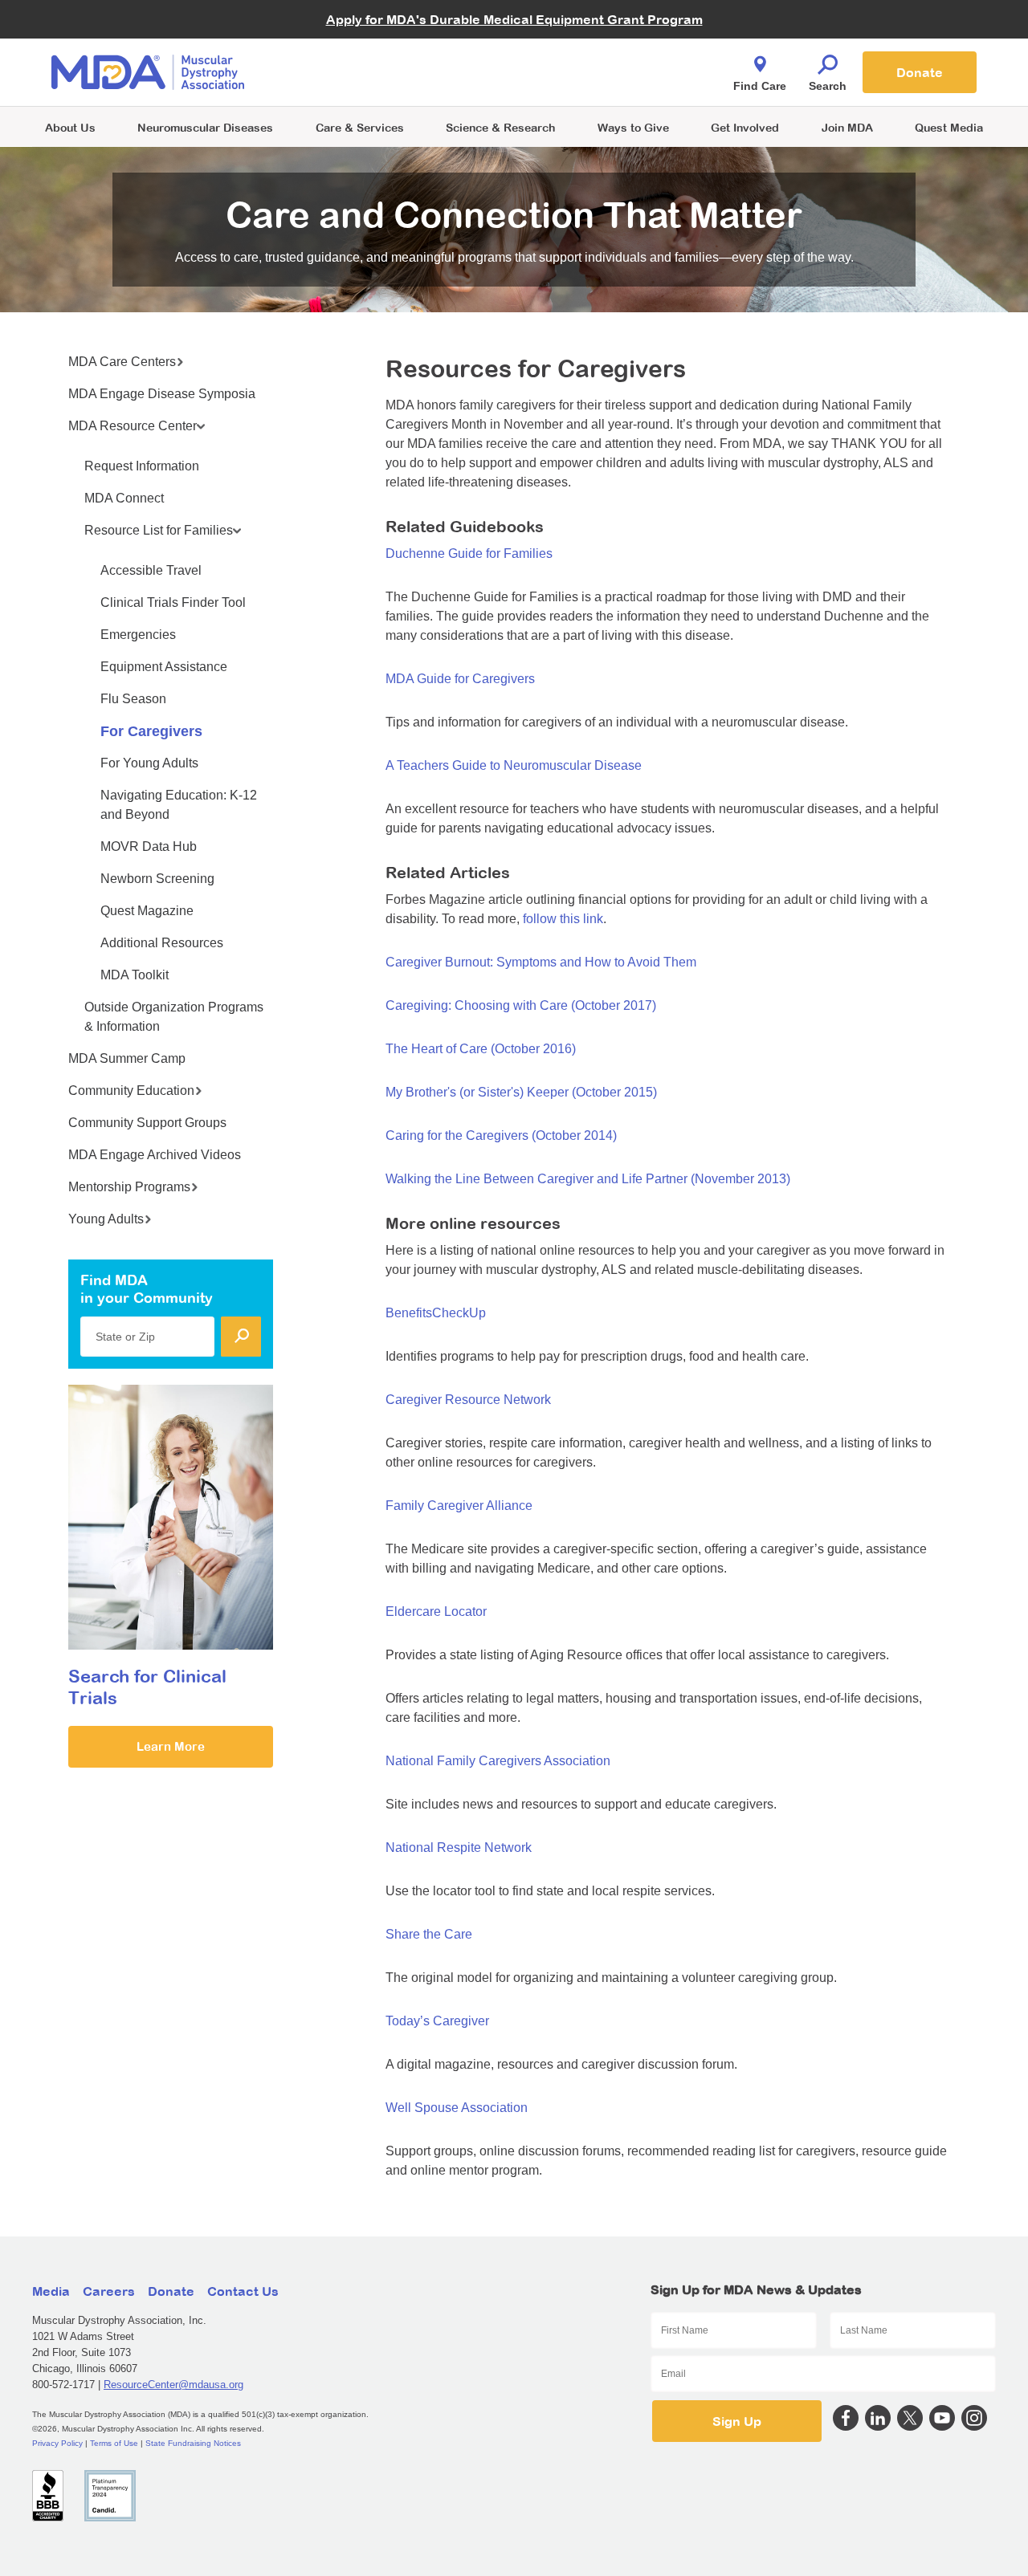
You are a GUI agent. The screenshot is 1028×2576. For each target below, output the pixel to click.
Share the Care (429, 1934)
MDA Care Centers (122, 362)
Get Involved (745, 127)
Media (51, 2291)
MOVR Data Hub (149, 846)
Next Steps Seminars (361, 73)
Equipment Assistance (164, 667)
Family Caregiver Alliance (459, 1506)
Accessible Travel (151, 570)
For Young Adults (149, 763)
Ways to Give (633, 127)
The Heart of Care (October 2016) (481, 1049)
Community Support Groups (147, 1123)
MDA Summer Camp (127, 1058)
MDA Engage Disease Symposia (162, 394)
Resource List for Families (159, 530)
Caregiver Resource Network (468, 1400)
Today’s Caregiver (437, 2021)
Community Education (131, 1091)
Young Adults (106, 1219)
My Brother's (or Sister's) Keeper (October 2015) (521, 1092)
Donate (920, 72)
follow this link (563, 919)
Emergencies (138, 635)
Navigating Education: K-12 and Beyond (179, 805)
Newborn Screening (157, 879)
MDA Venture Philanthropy (594, 53)
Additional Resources (162, 943)
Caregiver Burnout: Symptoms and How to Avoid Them (541, 962)
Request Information (142, 466)
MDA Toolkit (135, 975)
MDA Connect (124, 498)
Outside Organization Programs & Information (174, 1017)
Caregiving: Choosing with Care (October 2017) (521, 1005)
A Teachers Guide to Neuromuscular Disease (514, 765)
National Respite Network (459, 1848)
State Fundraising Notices (193, 2443)
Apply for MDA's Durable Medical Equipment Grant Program (514, 19)
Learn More (171, 1746)
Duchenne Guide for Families (469, 553)
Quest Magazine (147, 911)
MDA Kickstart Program (587, 81)
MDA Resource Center (133, 426)
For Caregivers (151, 731)
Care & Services (360, 127)
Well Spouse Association (457, 2108)
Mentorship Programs (129, 1187)
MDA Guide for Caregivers (460, 679)
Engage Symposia (353, 45)
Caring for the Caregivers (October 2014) (501, 1135)
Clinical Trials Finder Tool (369, 53)
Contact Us (243, 2291)
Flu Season (133, 699)
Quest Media (949, 127)
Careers (109, 2291)
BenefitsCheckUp (436, 1313)
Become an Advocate (361, 40)
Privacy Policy (57, 2443)
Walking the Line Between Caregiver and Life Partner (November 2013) (588, 1179)
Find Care (760, 86)
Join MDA (847, 127)
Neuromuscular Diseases (205, 127)
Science (500, 127)
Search (828, 86)
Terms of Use (114, 2443)
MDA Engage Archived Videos (155, 1155)
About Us (70, 127)
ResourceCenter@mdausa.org (173, 2385)
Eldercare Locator (436, 1612)
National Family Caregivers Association (498, 1761)
